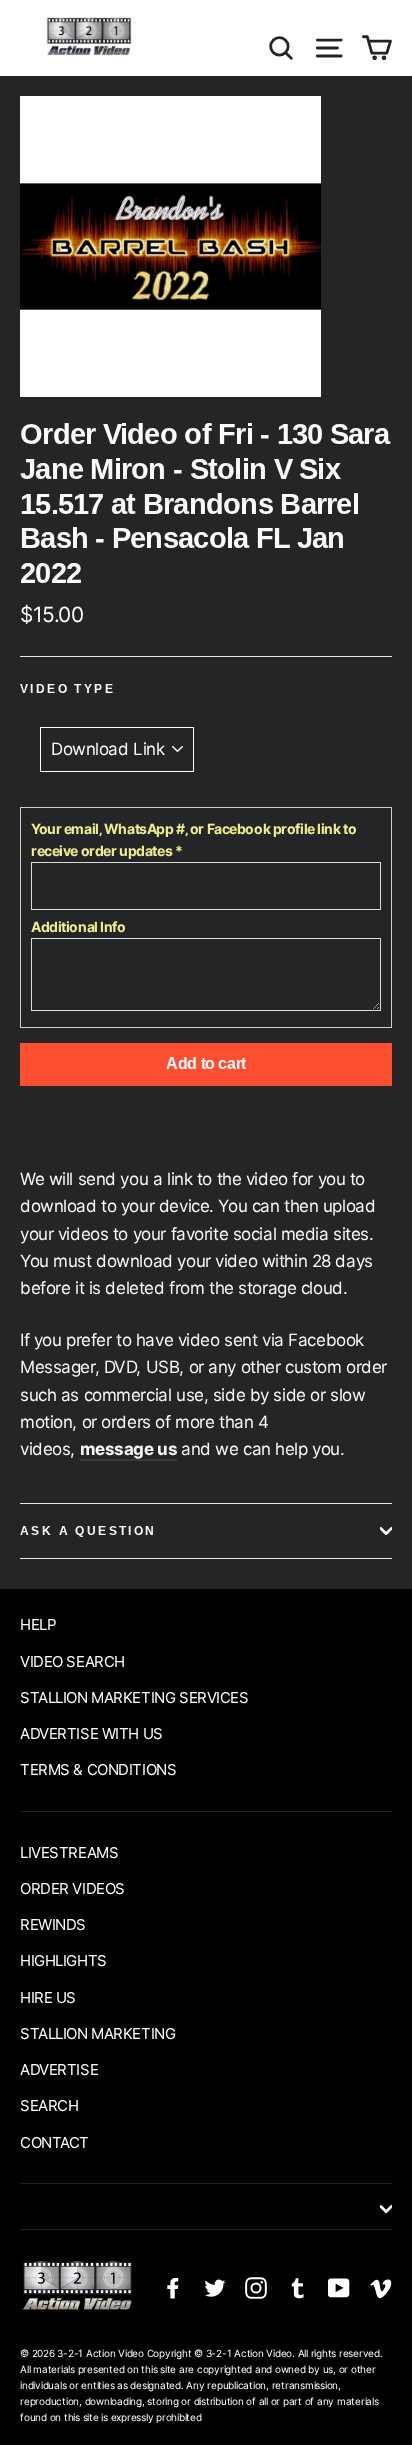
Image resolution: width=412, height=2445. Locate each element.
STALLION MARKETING (97, 2033)
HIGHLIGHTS (63, 1960)
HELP (38, 1624)
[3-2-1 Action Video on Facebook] (173, 2287)
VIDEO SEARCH (72, 1661)
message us (129, 1449)
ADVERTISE (59, 2069)
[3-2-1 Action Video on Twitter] (215, 2287)
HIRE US (48, 1997)
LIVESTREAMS (69, 1852)
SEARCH (49, 2105)
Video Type (67, 689)
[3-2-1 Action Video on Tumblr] (298, 2287)
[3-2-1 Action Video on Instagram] (256, 2287)
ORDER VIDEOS (72, 1888)
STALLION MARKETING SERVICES (134, 1697)
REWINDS (53, 1924)
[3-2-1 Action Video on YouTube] (339, 2287)
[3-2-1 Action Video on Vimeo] (381, 2287)
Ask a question (88, 1531)
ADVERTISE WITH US (91, 1733)
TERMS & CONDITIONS (98, 1769)
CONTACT (54, 2142)
